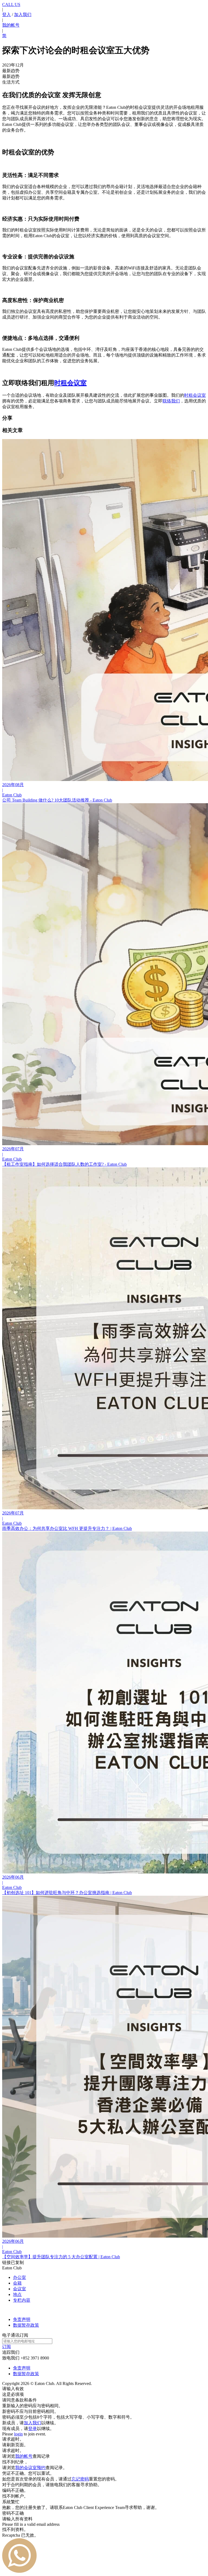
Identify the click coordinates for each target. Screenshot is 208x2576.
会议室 (19, 2289)
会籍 (17, 2283)
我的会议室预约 (30, 2468)
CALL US (11, 4)
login (18, 2434)
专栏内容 (22, 2300)
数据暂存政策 (26, 2325)
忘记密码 (80, 2479)
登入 (6, 15)
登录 (32, 2429)
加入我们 (23, 15)
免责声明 (22, 2319)
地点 (17, 2294)
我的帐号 (11, 25)
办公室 (19, 2277)
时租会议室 (195, 395)
